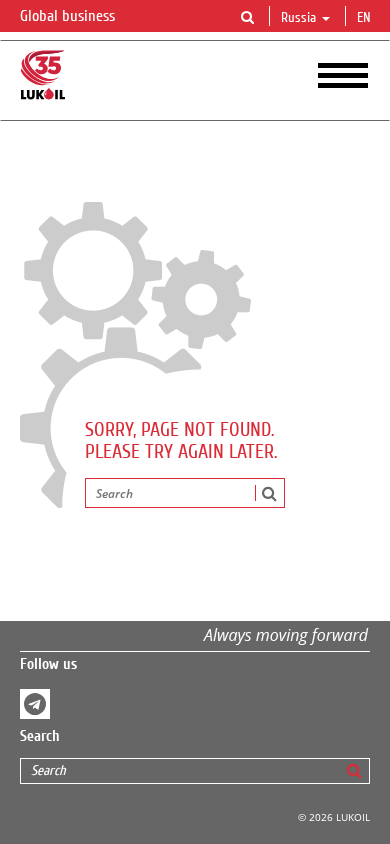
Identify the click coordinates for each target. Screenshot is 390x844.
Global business (69, 16)
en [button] (366, 18)
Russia (298, 18)
